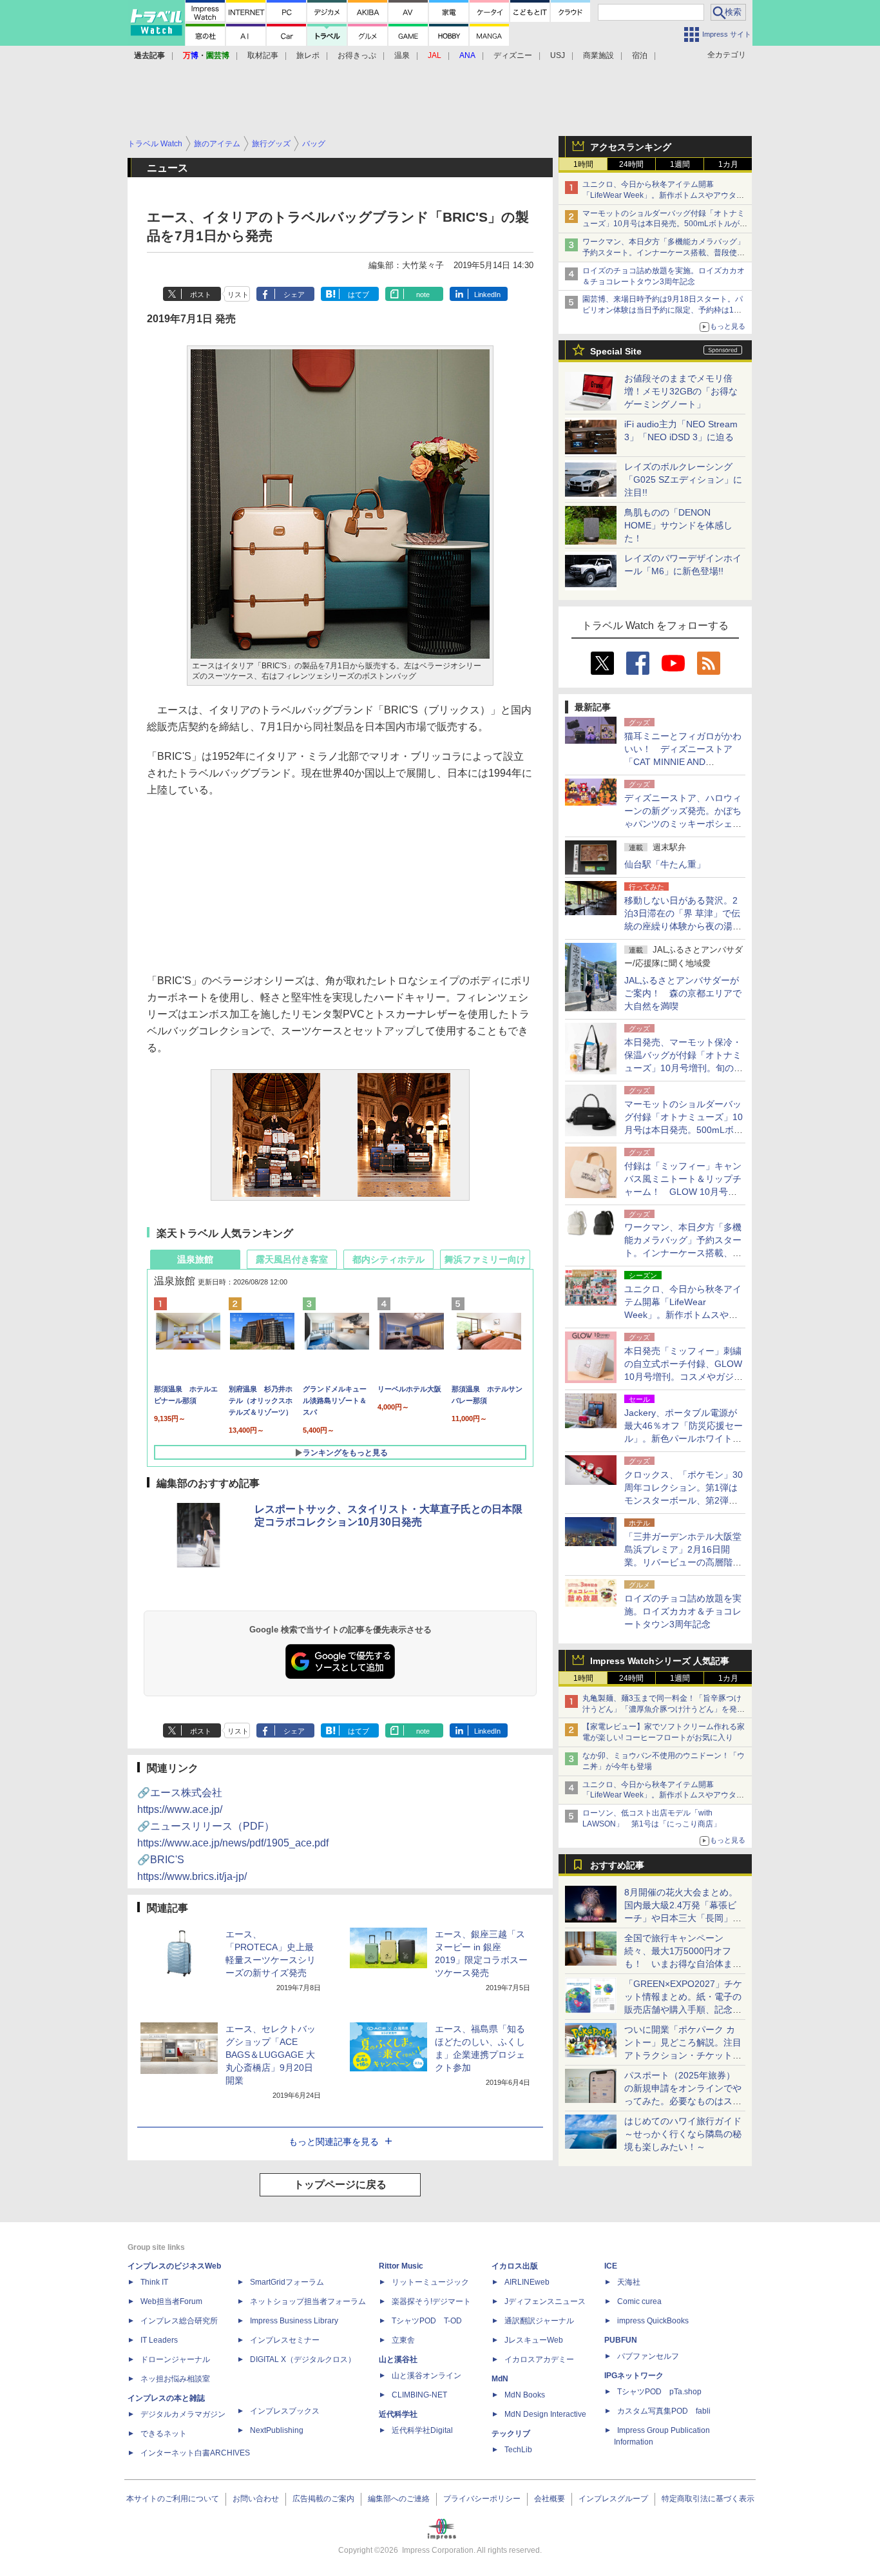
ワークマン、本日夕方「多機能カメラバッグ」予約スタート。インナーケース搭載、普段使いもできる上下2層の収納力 (664, 253)
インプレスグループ (613, 2499)
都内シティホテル (388, 1259)
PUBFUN (621, 2340)
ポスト (201, 295)
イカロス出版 (515, 2266)
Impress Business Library (294, 2321)
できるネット (164, 2434)
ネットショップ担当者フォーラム (308, 2301)
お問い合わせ (256, 2499)
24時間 (631, 164)
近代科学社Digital (422, 2430)
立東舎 (403, 2340)
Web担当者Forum (171, 2301)
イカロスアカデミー (539, 2359)
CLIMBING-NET (419, 2395)
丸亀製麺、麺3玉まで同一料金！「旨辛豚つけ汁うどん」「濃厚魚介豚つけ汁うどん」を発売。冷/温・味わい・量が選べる (662, 1709)
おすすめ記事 (617, 1865)
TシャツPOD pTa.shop (659, 2392)
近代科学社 (398, 2414)
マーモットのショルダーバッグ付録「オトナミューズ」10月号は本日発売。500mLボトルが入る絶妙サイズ (665, 224)
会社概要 (550, 2499)
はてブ (359, 295)
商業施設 (598, 55)
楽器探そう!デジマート (431, 2301)
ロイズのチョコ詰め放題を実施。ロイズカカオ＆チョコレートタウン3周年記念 (683, 1611)
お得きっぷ (357, 55)
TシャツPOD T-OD (427, 2321)
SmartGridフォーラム (287, 2282)
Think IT (154, 2282)
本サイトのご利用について (173, 2499)
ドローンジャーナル (175, 2359)
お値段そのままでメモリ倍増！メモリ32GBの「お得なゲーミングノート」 (681, 391)
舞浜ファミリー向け (485, 1259)
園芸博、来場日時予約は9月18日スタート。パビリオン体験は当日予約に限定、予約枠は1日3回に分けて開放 (664, 310)
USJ (558, 55)
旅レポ (308, 55)
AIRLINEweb (527, 2282)
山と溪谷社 (398, 2359)
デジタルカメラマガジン (183, 2414)
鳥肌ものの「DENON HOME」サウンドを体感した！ (678, 525)
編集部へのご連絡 (399, 2499)
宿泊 (640, 55)
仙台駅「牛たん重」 (665, 864)
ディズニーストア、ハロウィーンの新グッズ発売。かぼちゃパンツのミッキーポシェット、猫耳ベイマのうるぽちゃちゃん (683, 824)
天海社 (629, 2282)
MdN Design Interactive (545, 2414)
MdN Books (525, 2395)
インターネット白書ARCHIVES (195, 2453)
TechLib (518, 2450)
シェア (294, 295)
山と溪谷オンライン (426, 2376)
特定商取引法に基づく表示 (708, 2499)
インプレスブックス (285, 2411)
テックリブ (511, 2434)
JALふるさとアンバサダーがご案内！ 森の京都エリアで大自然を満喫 (683, 993)
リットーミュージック (430, 2282)
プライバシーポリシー (482, 2499)
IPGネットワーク (634, 2376)
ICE (611, 2266)
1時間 (583, 164)
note (423, 295)
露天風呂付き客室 (292, 1259)
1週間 (680, 164)
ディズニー (513, 55)
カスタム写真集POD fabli (664, 2411)
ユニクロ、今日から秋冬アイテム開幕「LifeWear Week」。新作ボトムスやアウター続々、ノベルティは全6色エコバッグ (663, 195)
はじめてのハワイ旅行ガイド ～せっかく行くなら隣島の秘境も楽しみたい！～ (683, 2134)
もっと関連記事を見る (334, 2142)
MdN (500, 2379)
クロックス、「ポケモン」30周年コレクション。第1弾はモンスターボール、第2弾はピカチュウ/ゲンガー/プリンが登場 (684, 1500)
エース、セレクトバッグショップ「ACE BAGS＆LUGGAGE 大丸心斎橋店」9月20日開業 (271, 2055)
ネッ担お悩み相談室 (175, 2379)
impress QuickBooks (653, 2321)
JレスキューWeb (534, 2340)
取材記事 (263, 55)
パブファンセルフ (648, 2356)
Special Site (616, 351)
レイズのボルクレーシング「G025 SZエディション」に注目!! (683, 479)
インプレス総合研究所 (179, 2321)
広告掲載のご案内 (323, 2499)
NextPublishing (277, 2430)
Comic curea (639, 2301)
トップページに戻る (340, 2184)
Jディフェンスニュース (545, 2301)
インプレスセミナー (285, 2340)
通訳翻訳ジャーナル (539, 2321)
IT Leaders (159, 2340)
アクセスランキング (631, 147)
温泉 (402, 55)
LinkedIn (487, 295)
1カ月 (728, 164)
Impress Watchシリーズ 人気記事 (660, 1661)
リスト (238, 295)
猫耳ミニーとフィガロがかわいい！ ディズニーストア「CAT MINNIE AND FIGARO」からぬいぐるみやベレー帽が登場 (683, 762)
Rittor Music (401, 2266)
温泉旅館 (195, 1259)
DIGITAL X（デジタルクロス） (303, 2359)
